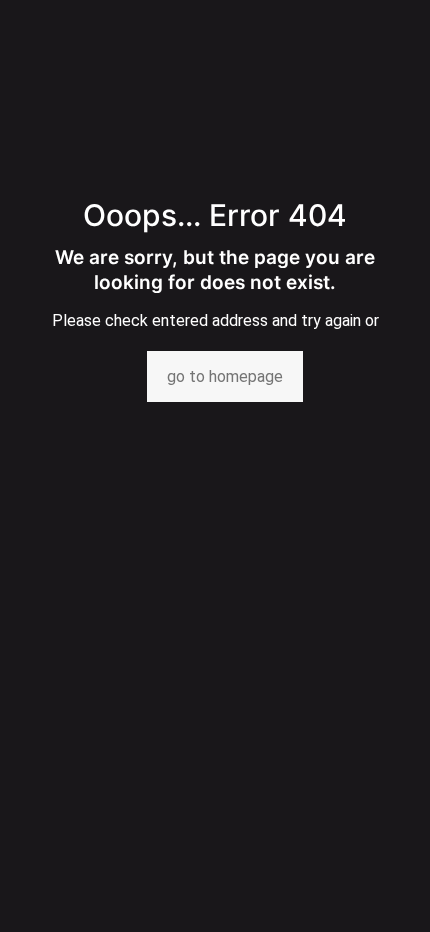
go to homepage (225, 376)
